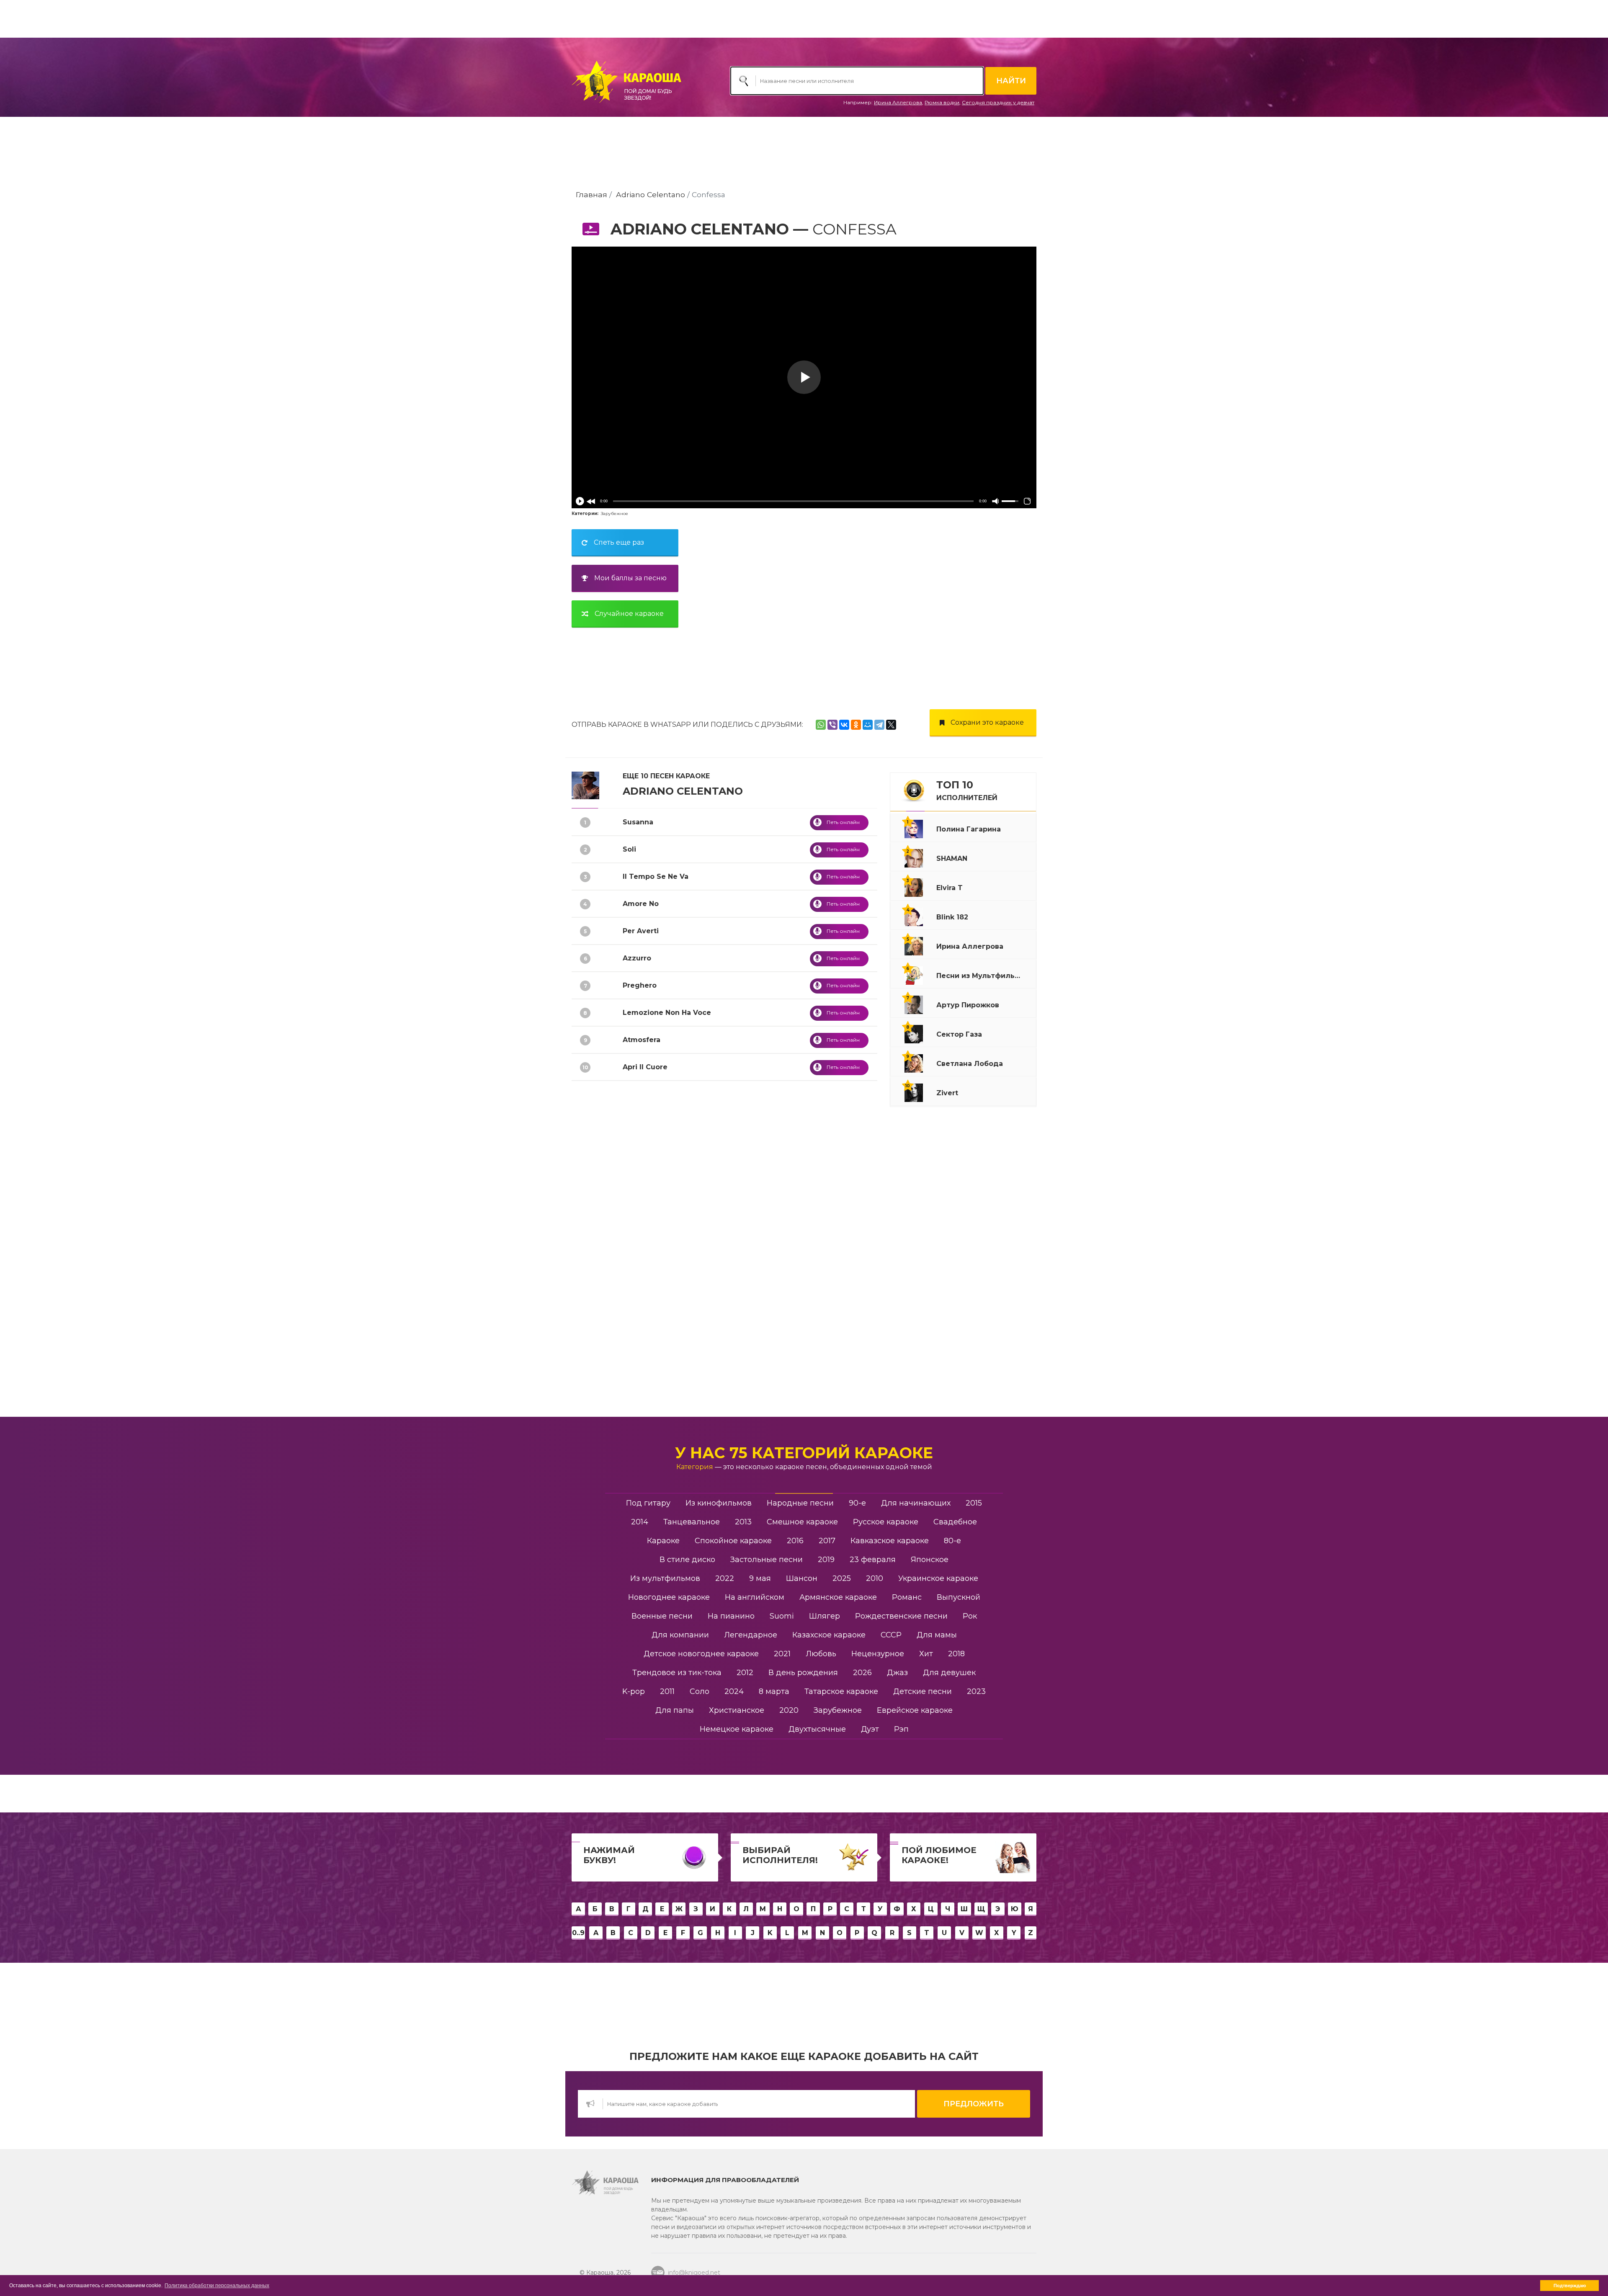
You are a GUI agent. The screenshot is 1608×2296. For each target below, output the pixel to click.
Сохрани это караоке (987, 722)
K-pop (634, 1691)
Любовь (821, 1654)
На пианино (731, 1616)
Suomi (782, 1616)
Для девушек (949, 1673)
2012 (745, 1673)
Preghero (640, 985)
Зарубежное (615, 514)
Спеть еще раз (619, 542)
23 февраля (873, 1560)
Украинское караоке (938, 1578)
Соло (700, 1691)
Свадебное (955, 1522)
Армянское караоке (838, 1597)
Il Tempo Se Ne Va (656, 876)
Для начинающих (916, 1503)
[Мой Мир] (868, 725)
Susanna (638, 822)
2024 (734, 1691)
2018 (956, 1654)
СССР (891, 1635)
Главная (591, 194)
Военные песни (662, 1616)
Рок (970, 1616)
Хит (926, 1654)
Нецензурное (878, 1654)
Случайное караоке (629, 614)
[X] (891, 725)
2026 (862, 1673)
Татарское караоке (841, 1691)
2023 (976, 1691)
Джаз (897, 1673)
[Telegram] (879, 725)
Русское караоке (886, 1522)
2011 (667, 1691)
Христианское (737, 1710)
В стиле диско (687, 1560)
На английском (755, 1597)
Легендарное (751, 1635)
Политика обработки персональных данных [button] (217, 2286)
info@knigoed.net (694, 2273)
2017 (827, 1541)
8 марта (774, 1691)
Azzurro (637, 958)
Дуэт (870, 1729)
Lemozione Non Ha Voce (667, 1013)
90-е (857, 1503)
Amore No (641, 904)
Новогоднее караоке (669, 1597)
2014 (640, 1522)
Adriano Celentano (651, 194)
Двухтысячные (817, 1729)
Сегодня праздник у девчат (998, 102)
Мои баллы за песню (630, 578)
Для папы (675, 1710)
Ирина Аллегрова (898, 102)
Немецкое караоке (737, 1729)
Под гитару (648, 1503)
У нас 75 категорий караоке (804, 1453)
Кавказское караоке (890, 1541)
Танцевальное (692, 1522)
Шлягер (825, 1616)
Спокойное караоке (733, 1541)
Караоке (663, 1541)
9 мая (760, 1578)
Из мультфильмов (665, 1578)
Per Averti (641, 931)
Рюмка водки (942, 102)
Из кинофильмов (719, 1503)
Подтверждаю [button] (1570, 2286)
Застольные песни (767, 1560)
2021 (782, 1654)
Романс (907, 1597)
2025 (842, 1578)
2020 (789, 1710)
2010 (875, 1578)
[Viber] (832, 725)
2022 (725, 1578)
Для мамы (937, 1635)
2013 (743, 1522)
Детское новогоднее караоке (701, 1654)
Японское (930, 1560)
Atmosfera (642, 1040)
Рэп (901, 1729)
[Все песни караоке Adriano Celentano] (585, 785)
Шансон (802, 1578)
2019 (826, 1560)
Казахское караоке (829, 1635)
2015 (974, 1503)
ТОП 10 (967, 790)
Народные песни (800, 1503)
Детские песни (923, 1691)
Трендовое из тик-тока (677, 1673)
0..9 (578, 1933)
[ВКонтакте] (844, 725)
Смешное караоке (802, 1522)
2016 (795, 1541)
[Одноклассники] (856, 725)
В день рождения (803, 1673)
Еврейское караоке (915, 1710)
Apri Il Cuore (645, 1067)
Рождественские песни (901, 1616)
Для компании (680, 1635)
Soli (629, 849)
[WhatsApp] (821, 725)
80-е (952, 1541)
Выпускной (959, 1597)
